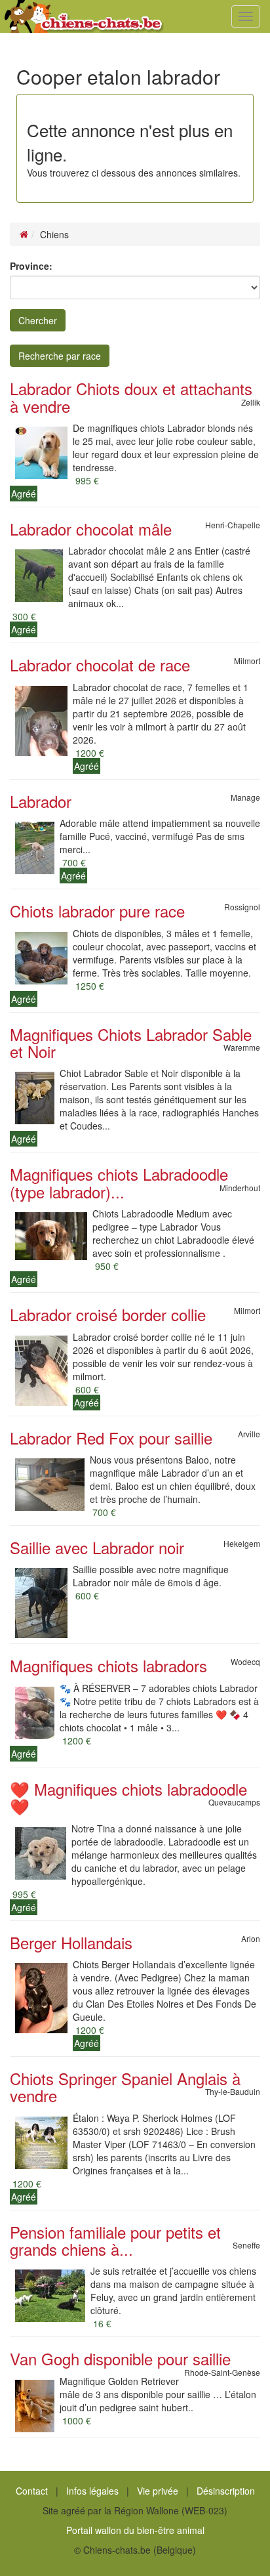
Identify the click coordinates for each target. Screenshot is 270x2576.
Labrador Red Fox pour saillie (111, 1438)
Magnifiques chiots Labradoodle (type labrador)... (119, 1182)
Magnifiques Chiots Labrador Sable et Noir (131, 1043)
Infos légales (92, 2491)
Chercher (38, 320)
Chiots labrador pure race (97, 911)
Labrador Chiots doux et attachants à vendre (131, 397)
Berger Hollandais (71, 1942)
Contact (32, 2491)
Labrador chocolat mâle (91, 529)
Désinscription (226, 2491)
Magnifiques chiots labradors (108, 1665)
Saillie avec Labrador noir (97, 1547)
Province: (31, 266)
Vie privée (158, 2491)
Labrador (41, 801)
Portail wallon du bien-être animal (135, 2530)
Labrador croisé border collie (108, 1314)
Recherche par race (60, 356)
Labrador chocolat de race (100, 665)
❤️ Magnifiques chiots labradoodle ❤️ (128, 1797)
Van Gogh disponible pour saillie (120, 2358)
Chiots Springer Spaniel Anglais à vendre (125, 2087)
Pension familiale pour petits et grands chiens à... (115, 2240)
